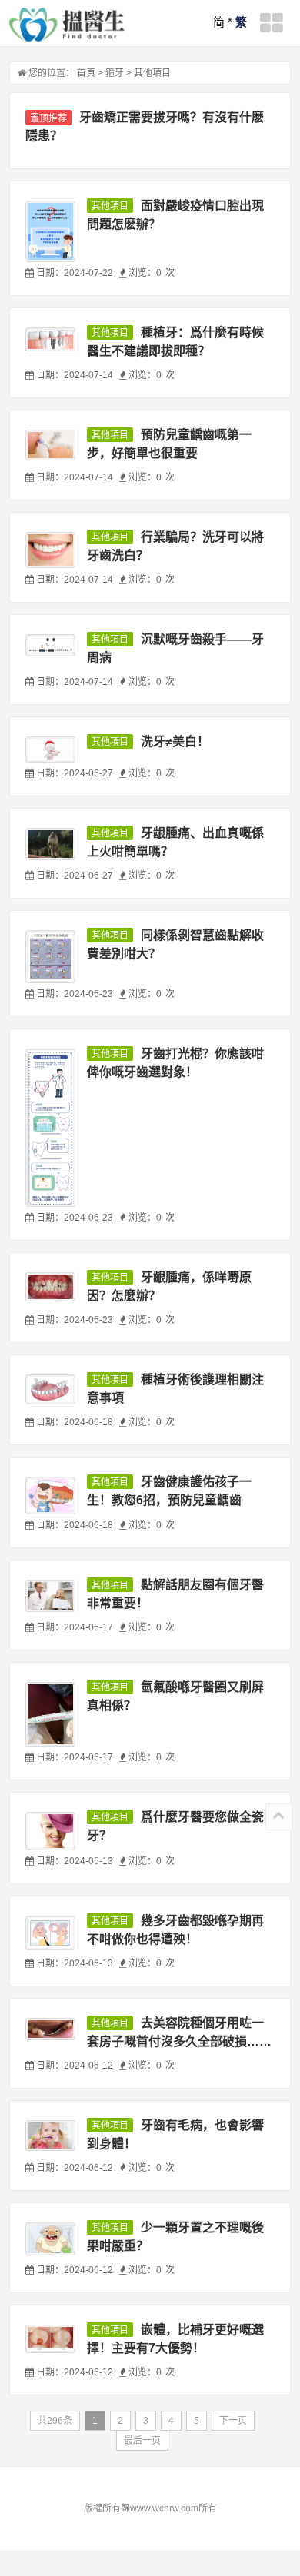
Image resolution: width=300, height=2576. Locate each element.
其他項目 (152, 73)
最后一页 (142, 2441)
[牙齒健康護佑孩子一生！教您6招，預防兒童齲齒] (50, 1496)
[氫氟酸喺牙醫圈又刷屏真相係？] (50, 1714)
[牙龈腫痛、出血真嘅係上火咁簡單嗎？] (50, 844)
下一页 (233, 2421)
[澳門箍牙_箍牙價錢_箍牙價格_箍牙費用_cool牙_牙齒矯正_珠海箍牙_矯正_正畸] (67, 25)
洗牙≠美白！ (175, 741)
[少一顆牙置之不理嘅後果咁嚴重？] (50, 2239)
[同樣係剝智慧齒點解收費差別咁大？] (50, 957)
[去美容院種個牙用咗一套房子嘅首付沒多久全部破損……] (50, 2029)
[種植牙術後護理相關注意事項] (50, 1389)
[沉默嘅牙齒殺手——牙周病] (50, 645)
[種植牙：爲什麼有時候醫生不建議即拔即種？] (50, 339)
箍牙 (115, 73)
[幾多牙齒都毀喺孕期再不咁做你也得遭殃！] (50, 1933)
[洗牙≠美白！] (50, 749)
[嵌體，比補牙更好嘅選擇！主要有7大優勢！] (50, 2338)
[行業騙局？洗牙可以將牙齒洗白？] (50, 550)
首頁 (86, 73)
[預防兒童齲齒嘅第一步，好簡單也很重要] (50, 445)
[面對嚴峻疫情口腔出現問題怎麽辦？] (50, 231)
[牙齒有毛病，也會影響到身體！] (50, 2136)
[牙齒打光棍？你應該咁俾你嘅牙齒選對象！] (50, 1128)
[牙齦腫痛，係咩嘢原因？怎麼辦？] (50, 1287)
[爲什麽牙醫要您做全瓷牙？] (50, 1831)
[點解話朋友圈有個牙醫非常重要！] (50, 1596)
